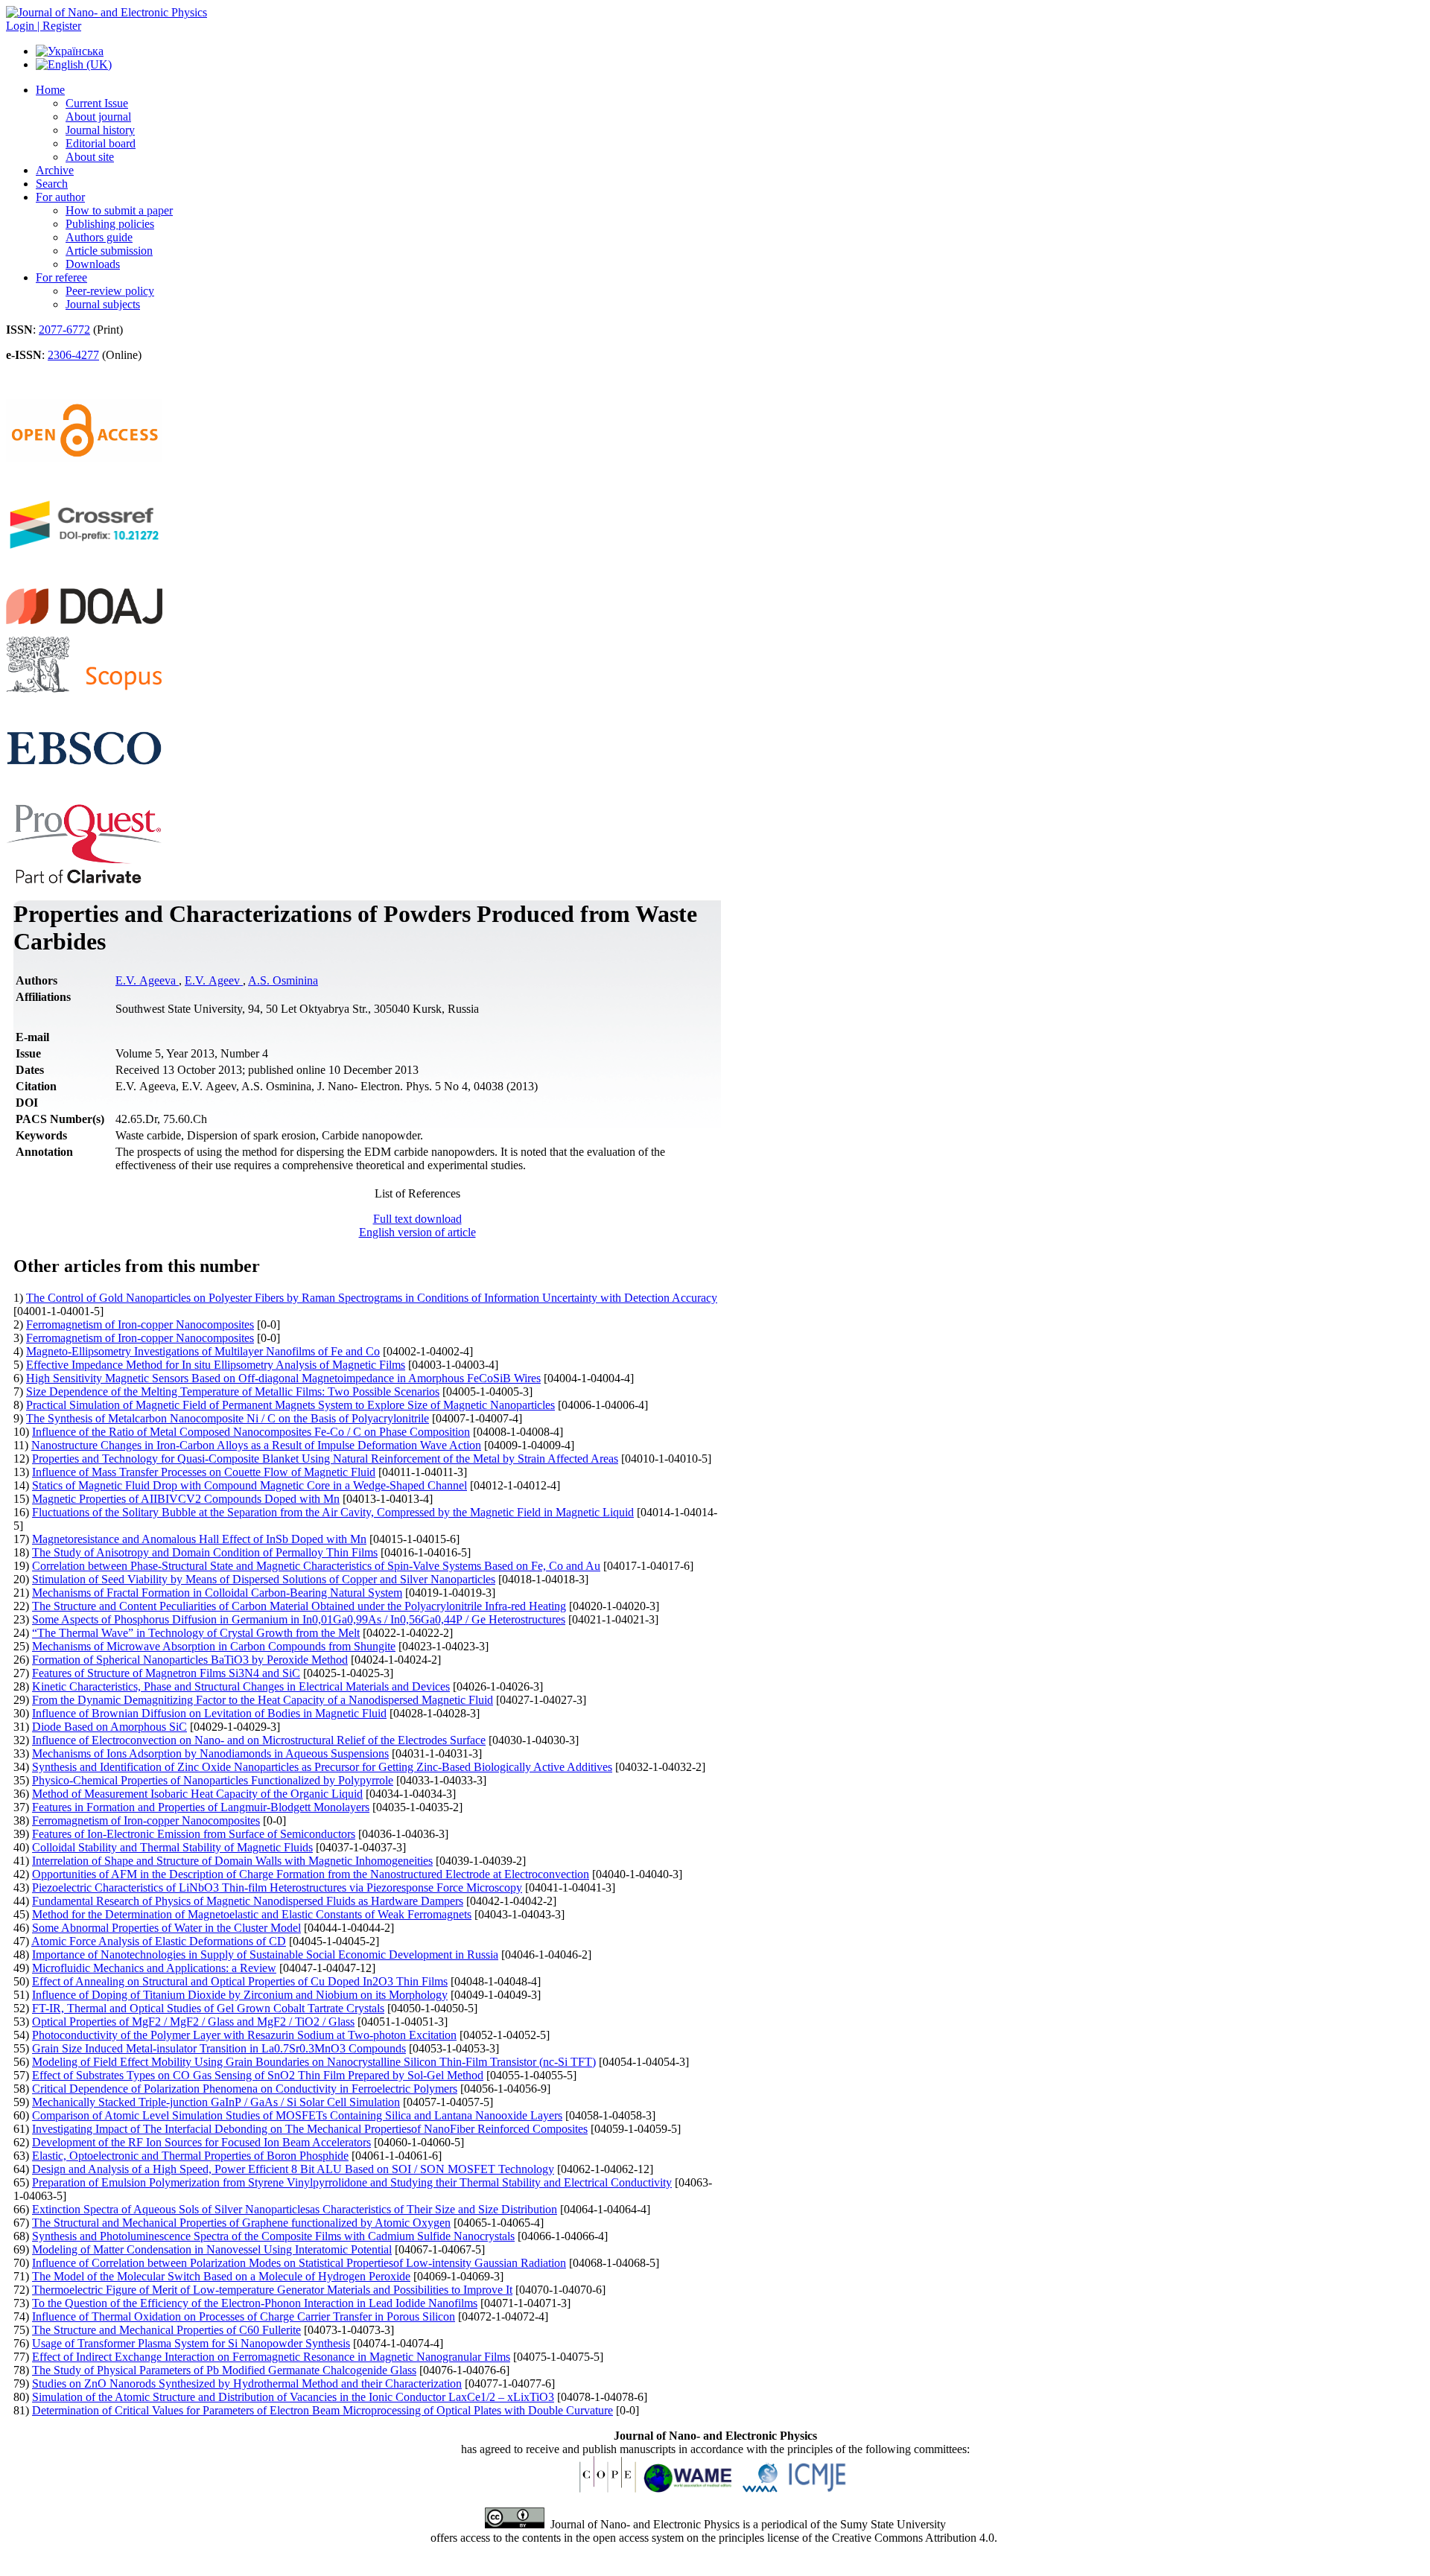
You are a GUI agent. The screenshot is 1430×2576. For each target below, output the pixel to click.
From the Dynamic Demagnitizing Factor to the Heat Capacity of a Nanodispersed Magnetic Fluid (263, 1700)
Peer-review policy (110, 291)
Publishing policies (110, 224)
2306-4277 (73, 355)
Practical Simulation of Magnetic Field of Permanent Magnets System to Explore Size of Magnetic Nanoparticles (290, 1405)
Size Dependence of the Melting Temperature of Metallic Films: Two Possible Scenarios (233, 1392)
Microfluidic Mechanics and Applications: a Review (154, 1968)
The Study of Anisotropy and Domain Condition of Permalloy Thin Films (205, 1552)
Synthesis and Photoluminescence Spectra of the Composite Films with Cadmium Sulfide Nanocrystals (273, 2236)
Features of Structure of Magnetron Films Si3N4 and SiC (166, 1673)
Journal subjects (103, 304)
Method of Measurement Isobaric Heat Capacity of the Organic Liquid (197, 1794)
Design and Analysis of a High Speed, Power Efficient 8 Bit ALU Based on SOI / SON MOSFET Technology (293, 2169)
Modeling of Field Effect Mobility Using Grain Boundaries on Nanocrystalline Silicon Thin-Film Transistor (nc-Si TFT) (314, 2062)
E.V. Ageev (214, 980)
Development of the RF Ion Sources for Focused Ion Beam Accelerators (201, 2142)
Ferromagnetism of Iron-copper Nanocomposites (140, 1324)
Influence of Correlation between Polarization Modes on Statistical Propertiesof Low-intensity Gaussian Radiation (299, 2263)
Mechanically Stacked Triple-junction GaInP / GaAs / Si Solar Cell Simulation (216, 2102)
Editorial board (101, 143)
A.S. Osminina (283, 980)
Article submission (109, 251)
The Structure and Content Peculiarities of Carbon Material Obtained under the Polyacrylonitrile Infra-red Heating (299, 1606)
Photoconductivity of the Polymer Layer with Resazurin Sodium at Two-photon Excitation (244, 2035)
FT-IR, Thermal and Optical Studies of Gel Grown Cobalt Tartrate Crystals (208, 2008)
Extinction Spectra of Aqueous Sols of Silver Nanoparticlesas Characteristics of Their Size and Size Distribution (295, 2209)
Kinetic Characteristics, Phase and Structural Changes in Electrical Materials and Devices (241, 1686)
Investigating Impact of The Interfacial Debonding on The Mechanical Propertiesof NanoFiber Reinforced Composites (310, 2129)
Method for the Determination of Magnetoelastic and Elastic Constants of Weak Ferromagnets (252, 1914)
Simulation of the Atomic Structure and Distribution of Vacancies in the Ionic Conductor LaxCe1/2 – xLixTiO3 (293, 2397)
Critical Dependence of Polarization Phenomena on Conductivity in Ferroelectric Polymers (245, 2089)
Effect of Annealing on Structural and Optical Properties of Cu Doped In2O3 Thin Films (240, 1981)
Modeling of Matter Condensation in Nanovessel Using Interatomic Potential (212, 2249)
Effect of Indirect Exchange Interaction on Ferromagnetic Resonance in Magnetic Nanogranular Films (271, 2357)
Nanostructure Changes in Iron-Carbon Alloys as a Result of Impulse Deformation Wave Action (256, 1445)
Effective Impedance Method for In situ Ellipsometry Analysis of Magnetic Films (216, 1365)
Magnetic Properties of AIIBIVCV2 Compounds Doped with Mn (186, 1499)
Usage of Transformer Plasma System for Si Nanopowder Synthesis (191, 2343)
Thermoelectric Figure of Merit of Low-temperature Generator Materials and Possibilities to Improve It (272, 2290)
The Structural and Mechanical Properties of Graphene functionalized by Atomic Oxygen (241, 2223)
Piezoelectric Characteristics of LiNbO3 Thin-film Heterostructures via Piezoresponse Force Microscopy (277, 1888)
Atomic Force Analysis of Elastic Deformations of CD (159, 1941)
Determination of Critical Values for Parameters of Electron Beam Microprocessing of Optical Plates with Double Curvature (322, 2410)
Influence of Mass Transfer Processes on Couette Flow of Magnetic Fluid (204, 1472)
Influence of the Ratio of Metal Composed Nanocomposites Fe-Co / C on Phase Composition (251, 1432)
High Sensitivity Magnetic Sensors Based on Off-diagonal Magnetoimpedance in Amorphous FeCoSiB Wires (283, 1378)
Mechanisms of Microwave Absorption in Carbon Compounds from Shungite (214, 1646)
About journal (98, 117)
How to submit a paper (119, 210)
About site (90, 157)
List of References (417, 1193)
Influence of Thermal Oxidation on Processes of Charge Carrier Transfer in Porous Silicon (244, 2316)
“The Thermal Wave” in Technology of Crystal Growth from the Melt (196, 1633)
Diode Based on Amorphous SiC (109, 1727)
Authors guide (99, 237)
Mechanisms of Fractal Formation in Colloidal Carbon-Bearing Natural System (217, 1593)
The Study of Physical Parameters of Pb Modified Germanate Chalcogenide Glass (224, 2370)
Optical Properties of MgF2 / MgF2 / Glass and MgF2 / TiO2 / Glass (193, 2022)
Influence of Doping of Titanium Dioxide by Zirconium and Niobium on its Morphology (240, 1995)
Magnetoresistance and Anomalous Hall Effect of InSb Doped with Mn (199, 1539)
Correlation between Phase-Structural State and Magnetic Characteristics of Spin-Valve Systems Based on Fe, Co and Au (316, 1566)
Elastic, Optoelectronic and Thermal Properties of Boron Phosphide (190, 2156)
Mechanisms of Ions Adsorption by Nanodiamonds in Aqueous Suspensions (210, 1753)
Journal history (100, 130)
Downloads (93, 264)
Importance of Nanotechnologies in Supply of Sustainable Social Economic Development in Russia (265, 1955)
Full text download (417, 1219)
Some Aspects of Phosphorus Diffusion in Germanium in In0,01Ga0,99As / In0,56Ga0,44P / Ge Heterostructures (299, 1619)
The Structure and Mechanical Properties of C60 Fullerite (166, 2330)
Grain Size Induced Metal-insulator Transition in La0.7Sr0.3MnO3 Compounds (219, 2048)
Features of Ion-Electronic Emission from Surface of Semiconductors (194, 1834)
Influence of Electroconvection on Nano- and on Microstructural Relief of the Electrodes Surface (259, 1740)
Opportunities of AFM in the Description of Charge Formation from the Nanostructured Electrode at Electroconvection (311, 1874)
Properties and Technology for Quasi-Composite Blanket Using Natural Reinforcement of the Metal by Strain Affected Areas (325, 1459)
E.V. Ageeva (147, 980)
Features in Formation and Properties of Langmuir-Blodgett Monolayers (201, 1807)
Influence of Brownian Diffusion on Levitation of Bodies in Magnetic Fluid (209, 1713)
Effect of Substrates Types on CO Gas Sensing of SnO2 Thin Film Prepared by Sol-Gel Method (258, 2075)
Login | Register (44, 26)
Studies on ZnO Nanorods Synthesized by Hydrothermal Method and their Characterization (247, 2383)
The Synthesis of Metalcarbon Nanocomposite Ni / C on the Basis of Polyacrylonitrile (228, 1418)
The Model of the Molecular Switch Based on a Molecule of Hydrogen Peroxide (221, 2276)
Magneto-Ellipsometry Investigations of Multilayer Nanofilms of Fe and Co (203, 1351)
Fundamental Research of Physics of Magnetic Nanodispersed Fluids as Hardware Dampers (248, 1901)
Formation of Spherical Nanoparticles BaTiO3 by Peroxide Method (190, 1660)
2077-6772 (64, 330)
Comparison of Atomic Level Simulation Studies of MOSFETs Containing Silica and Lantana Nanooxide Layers (297, 2115)
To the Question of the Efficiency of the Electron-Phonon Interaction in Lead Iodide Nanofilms (255, 2303)
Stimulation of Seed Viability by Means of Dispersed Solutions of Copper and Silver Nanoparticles (264, 1579)
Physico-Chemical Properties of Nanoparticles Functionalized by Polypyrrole (213, 1780)
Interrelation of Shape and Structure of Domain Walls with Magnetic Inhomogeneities (232, 1861)
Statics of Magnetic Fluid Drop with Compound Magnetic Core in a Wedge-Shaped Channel (250, 1485)
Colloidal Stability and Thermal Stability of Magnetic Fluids (172, 1847)
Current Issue (97, 103)
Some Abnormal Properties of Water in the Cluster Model (166, 1928)
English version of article (417, 1232)
